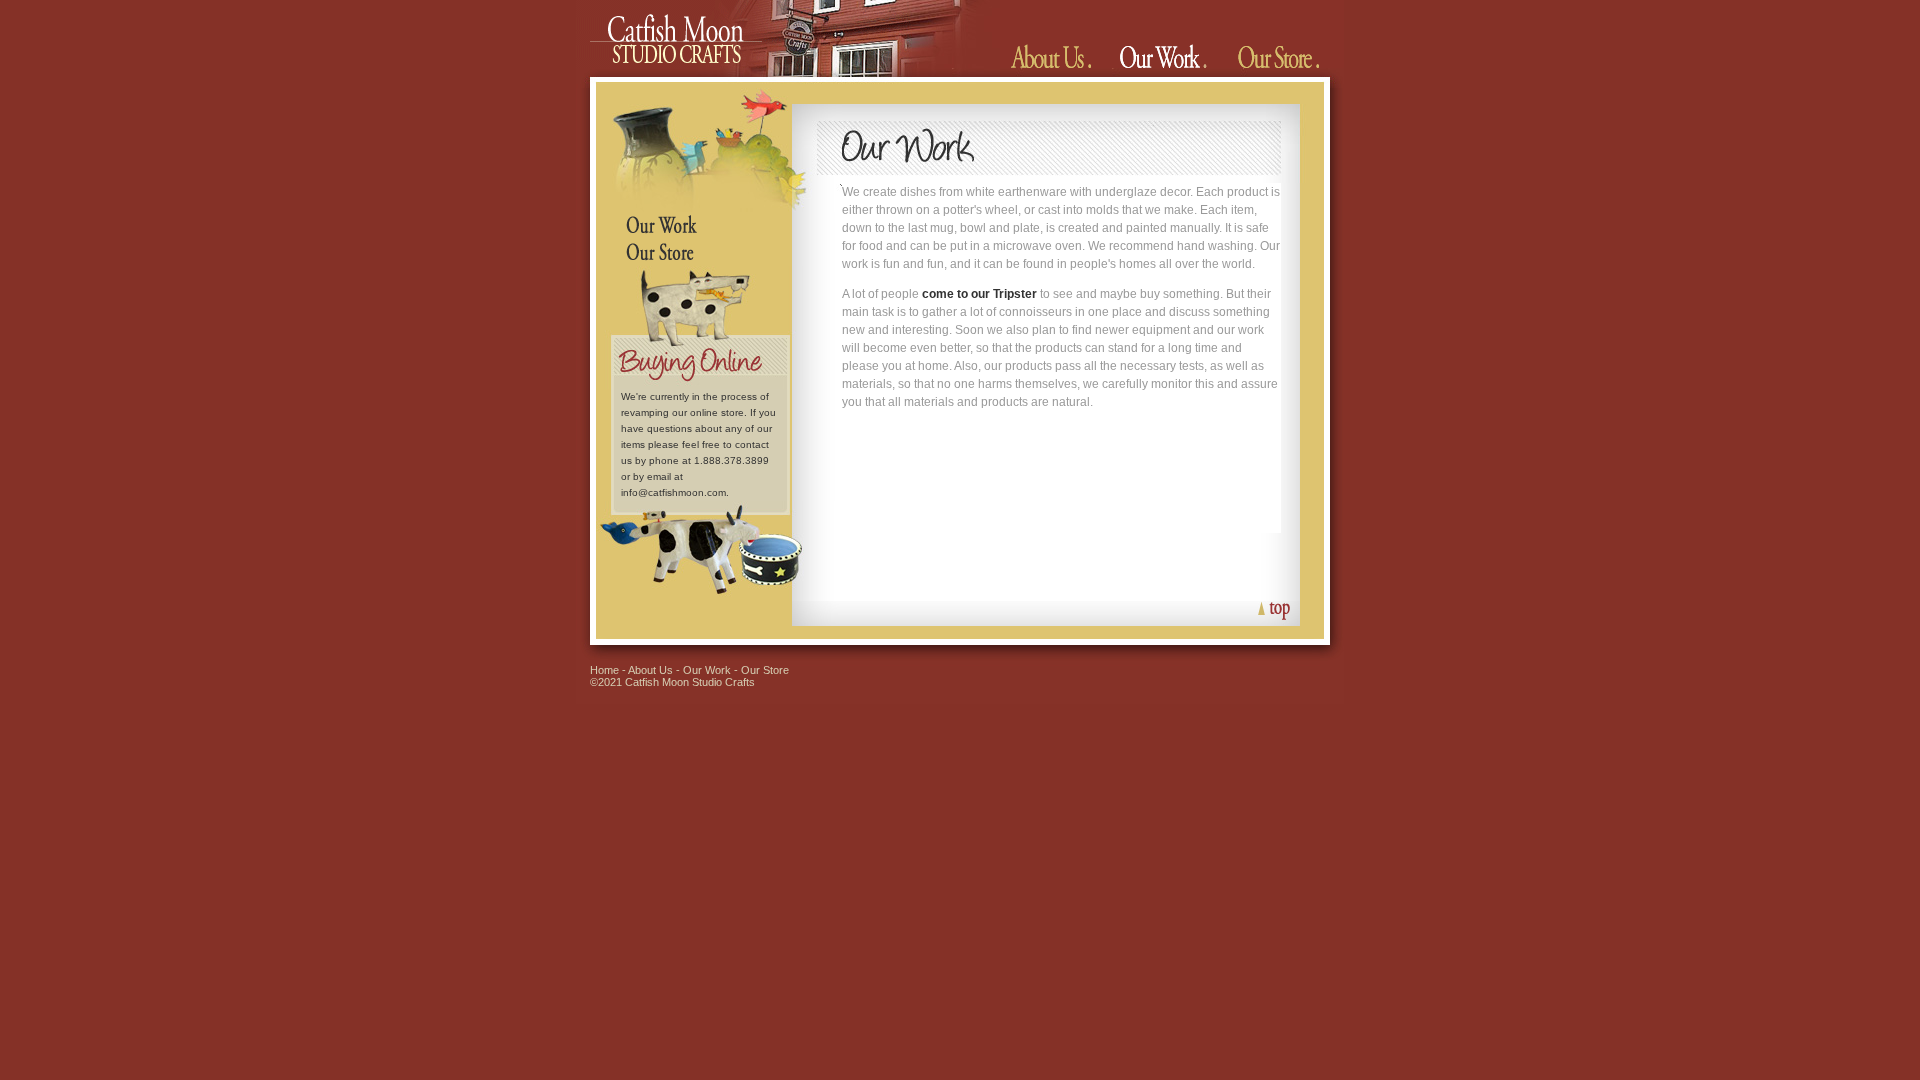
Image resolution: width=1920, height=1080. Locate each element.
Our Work (707, 670)
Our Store (765, 670)
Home (604, 670)
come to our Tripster (979, 294)
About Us (650, 670)
